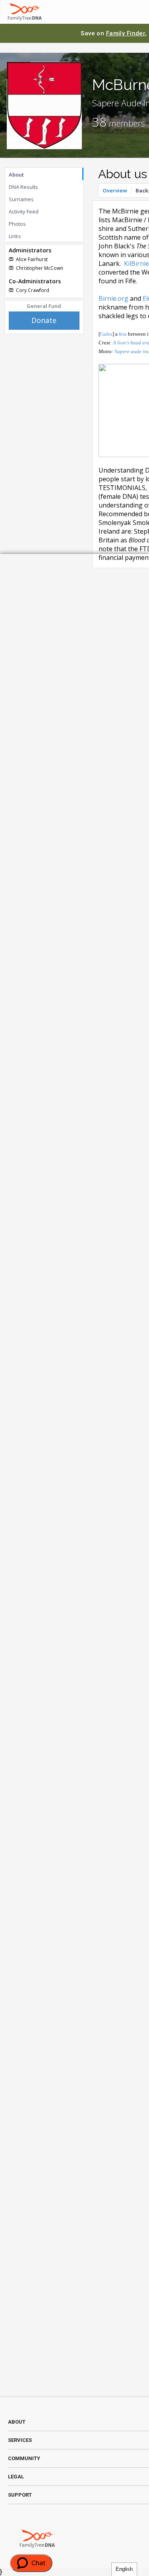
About (16, 175)
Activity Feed (24, 211)
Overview (115, 190)
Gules (106, 334)
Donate (44, 320)
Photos (17, 224)
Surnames (21, 199)
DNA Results (23, 187)
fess (123, 334)
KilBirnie (136, 263)
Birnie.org (113, 298)
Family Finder (126, 33)
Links (15, 236)
